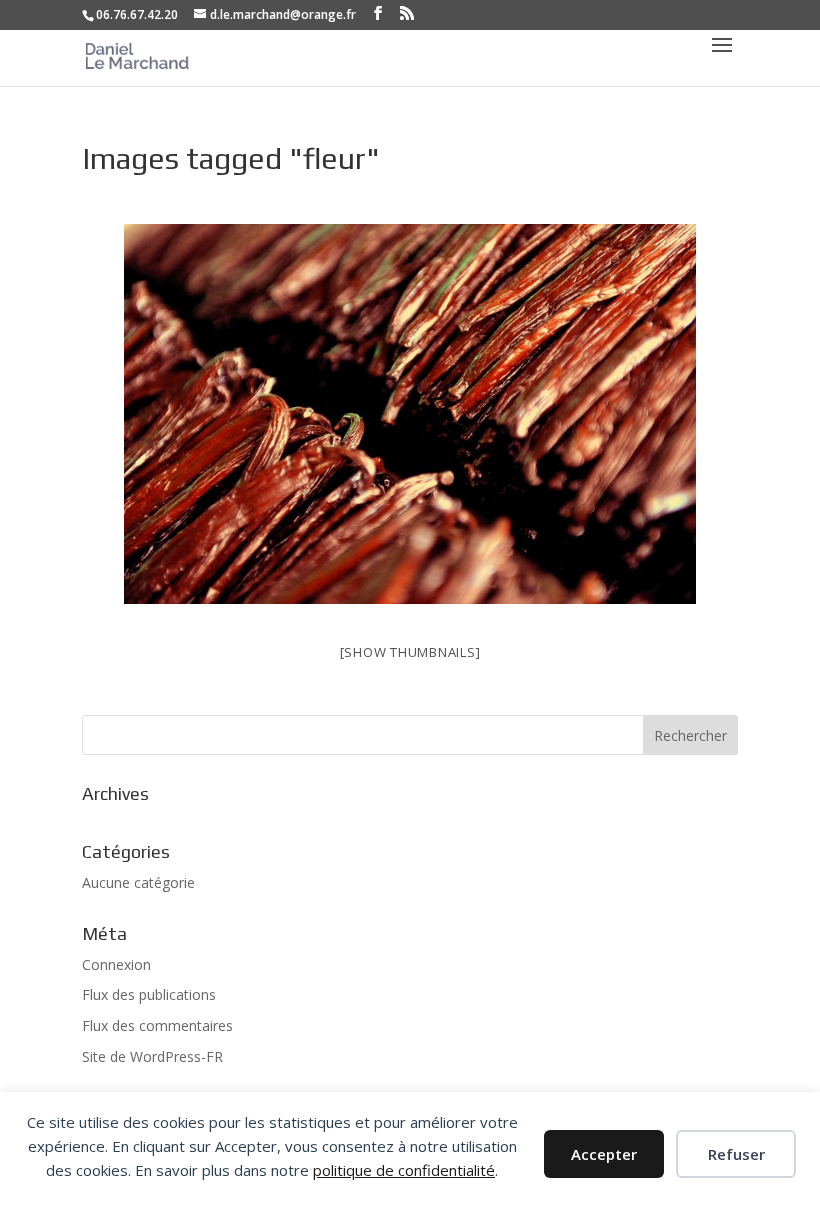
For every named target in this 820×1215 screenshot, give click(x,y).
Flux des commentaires (157, 1025)
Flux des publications (149, 994)
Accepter (604, 1154)
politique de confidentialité (404, 1170)
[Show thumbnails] (410, 652)
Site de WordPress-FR (152, 1056)
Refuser (736, 1154)
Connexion (116, 964)
